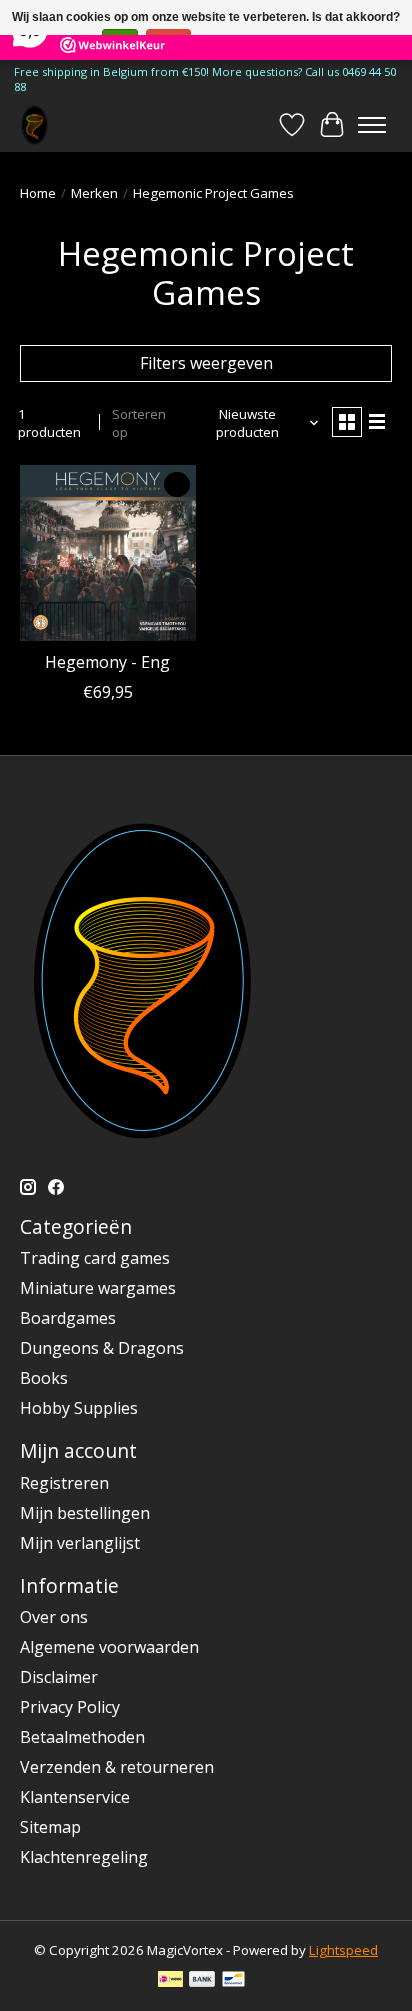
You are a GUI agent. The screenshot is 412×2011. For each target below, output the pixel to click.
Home (38, 193)
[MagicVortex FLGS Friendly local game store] (34, 124)
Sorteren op (139, 423)
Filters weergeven (206, 363)
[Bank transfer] (202, 1981)
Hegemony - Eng (107, 662)
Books (44, 1378)
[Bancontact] (233, 1981)
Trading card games (95, 1258)
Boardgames (68, 1318)
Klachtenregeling (84, 1857)
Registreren (64, 1483)
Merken (94, 193)
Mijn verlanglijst (80, 1543)
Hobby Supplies (79, 1408)
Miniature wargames (98, 1288)
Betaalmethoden (82, 1737)
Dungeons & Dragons (102, 1348)
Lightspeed (343, 1950)
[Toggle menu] (372, 125)
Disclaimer (59, 1677)
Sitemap (50, 1827)
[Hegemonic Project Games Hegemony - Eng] (108, 553)
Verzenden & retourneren (117, 1767)
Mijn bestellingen (85, 1513)
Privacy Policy (70, 1707)
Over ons (54, 1617)
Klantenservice (75, 1797)
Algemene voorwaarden (109, 1647)
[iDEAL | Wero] (170, 1981)
